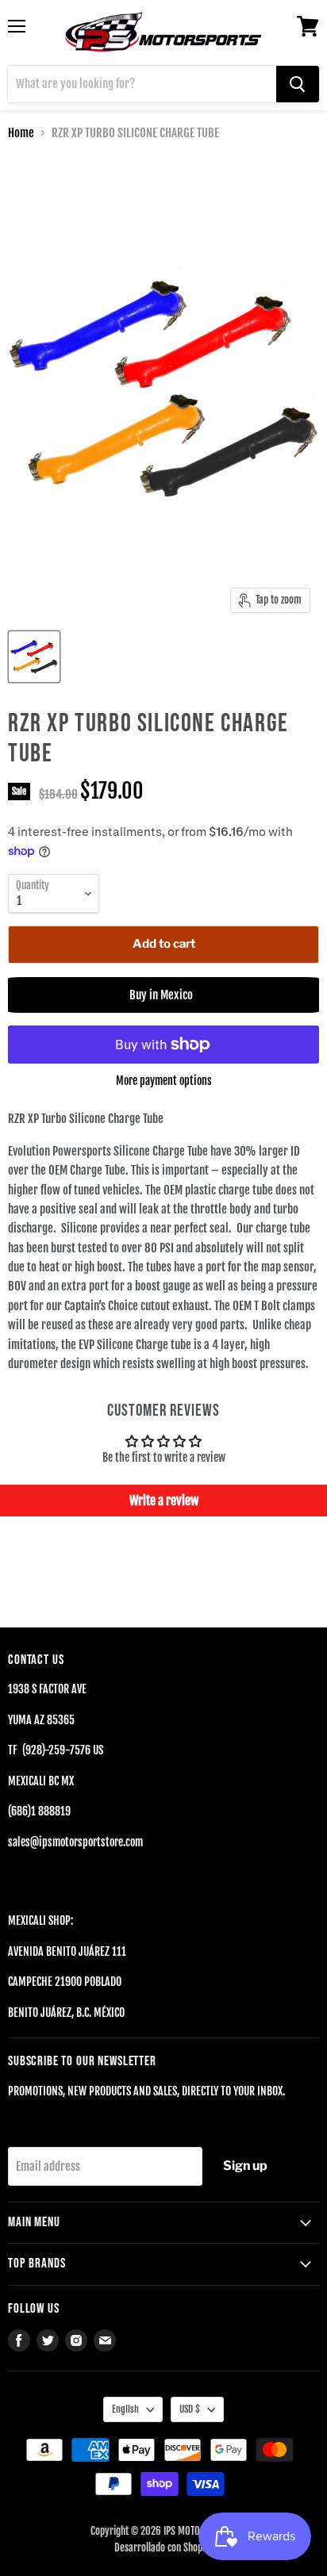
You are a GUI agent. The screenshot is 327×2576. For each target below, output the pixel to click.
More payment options (164, 1081)
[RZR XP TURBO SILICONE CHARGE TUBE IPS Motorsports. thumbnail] (34, 657)
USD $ (190, 2409)
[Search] (298, 84)
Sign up (245, 2166)
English (125, 2409)
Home (21, 133)
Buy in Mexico (163, 995)
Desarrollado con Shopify (163, 2547)
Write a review (164, 1501)
